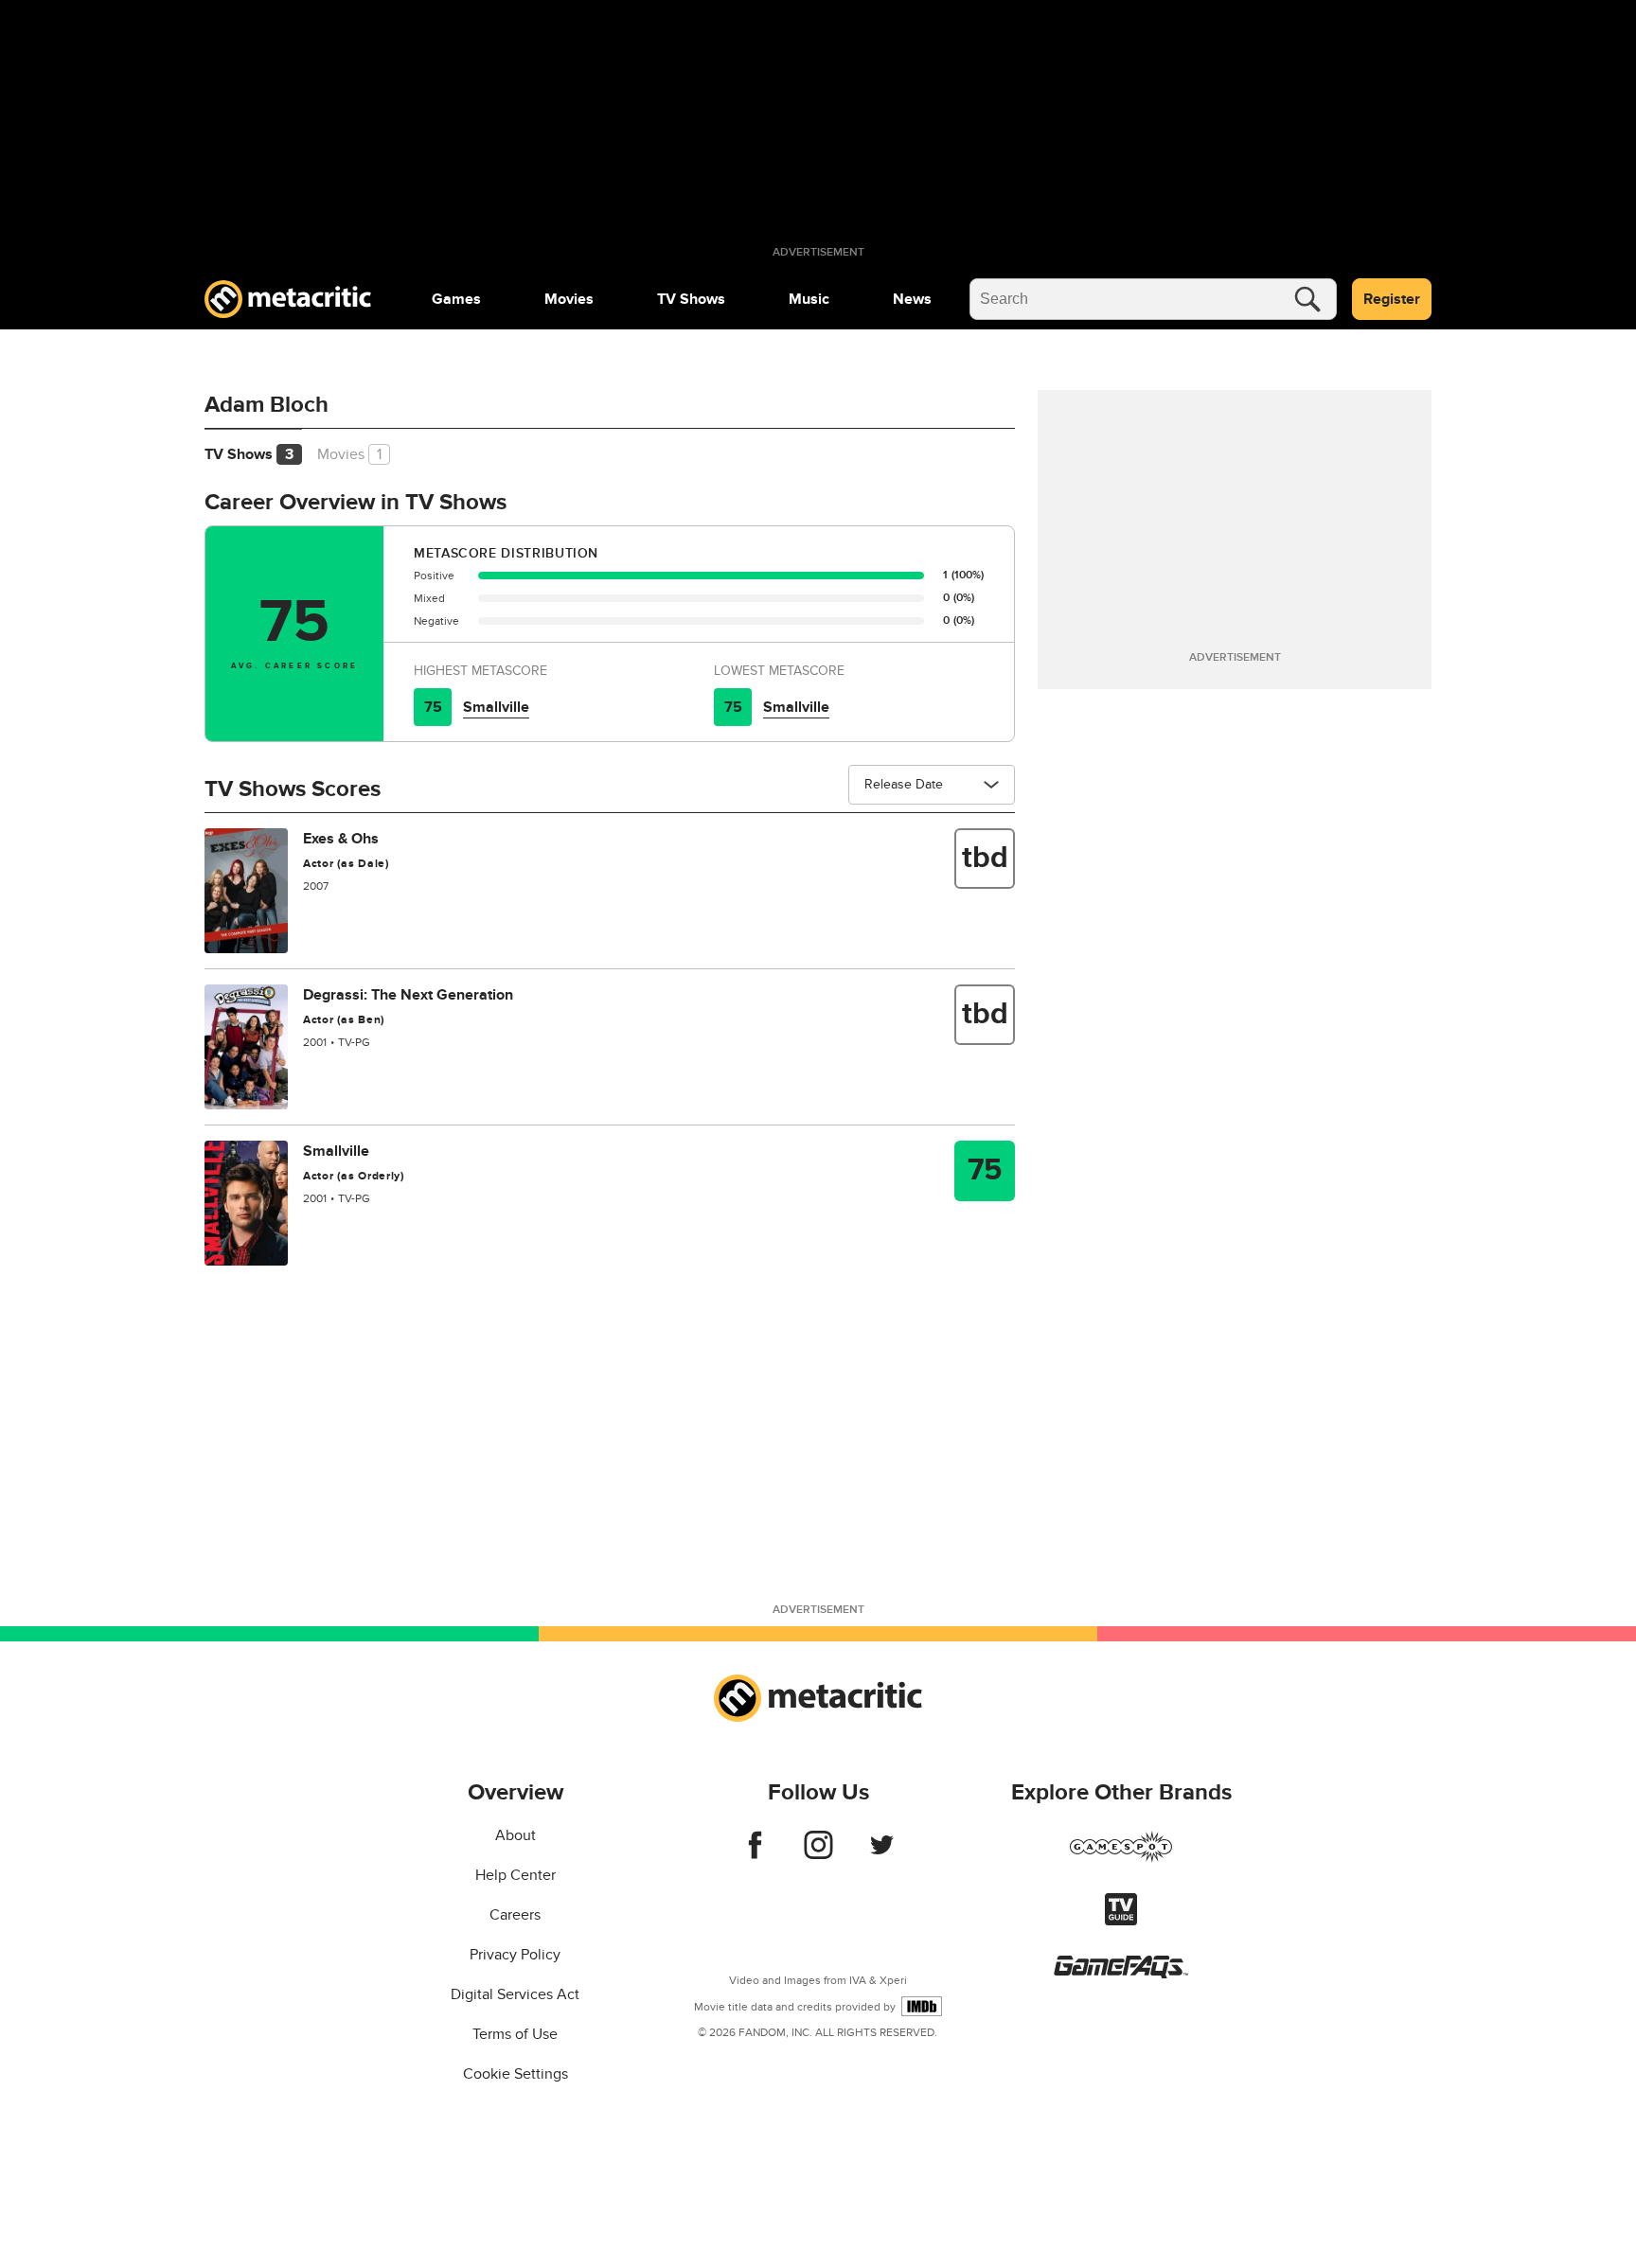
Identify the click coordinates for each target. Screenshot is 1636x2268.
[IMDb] (922, 2006)
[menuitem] (456, 299)
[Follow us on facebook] (755, 1854)
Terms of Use (515, 2034)
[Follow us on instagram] (818, 1854)
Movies (569, 299)
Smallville (496, 707)
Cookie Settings (516, 2074)
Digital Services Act (515, 1994)
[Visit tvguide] (1121, 1921)
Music (809, 299)
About (516, 1835)
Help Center (516, 1875)
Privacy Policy (515, 1955)
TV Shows (691, 299)
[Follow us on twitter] (882, 1854)
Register (1392, 299)
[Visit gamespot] (1121, 1858)
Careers (515, 1915)
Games (456, 299)
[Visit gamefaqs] (1121, 1974)
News (912, 299)
